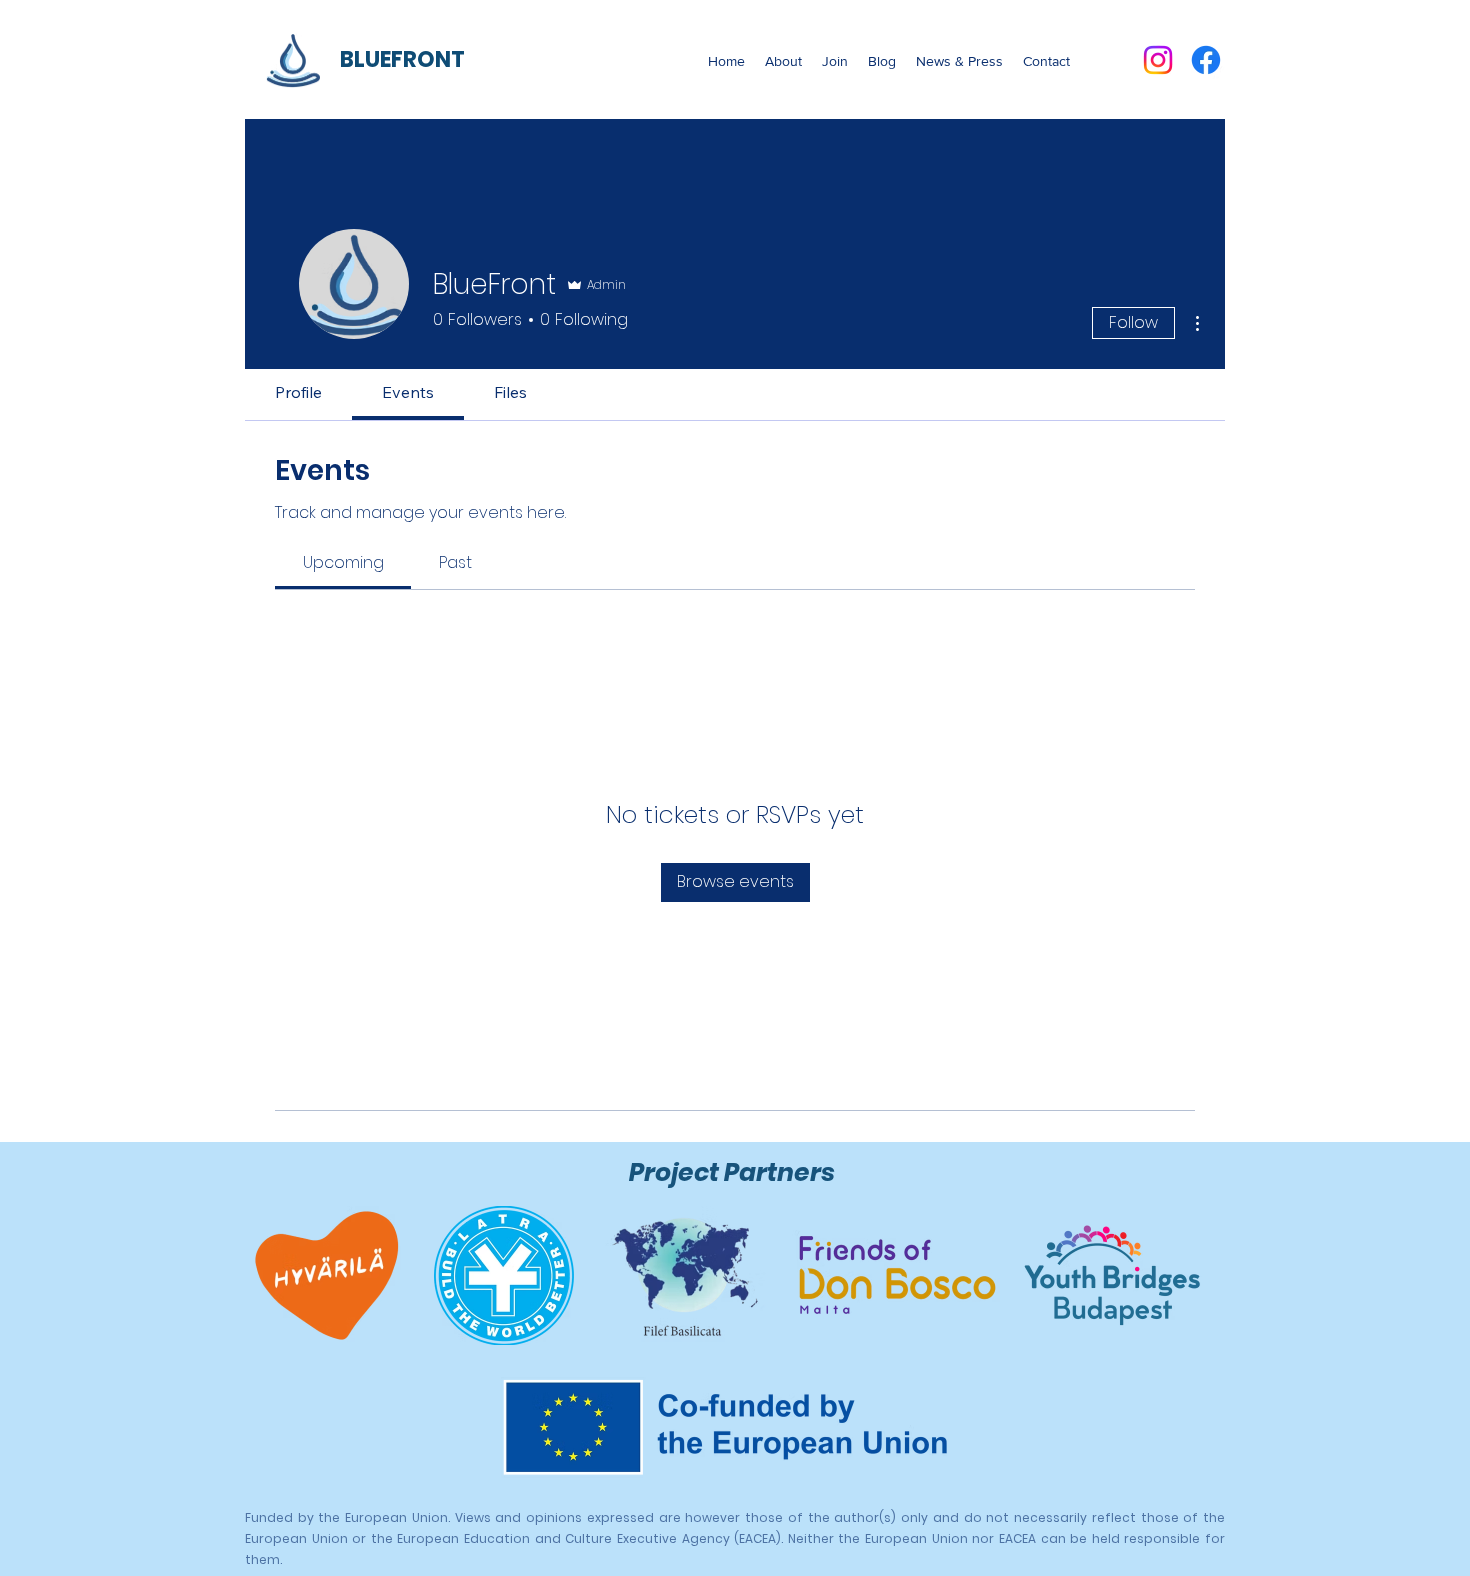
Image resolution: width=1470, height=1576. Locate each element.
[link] (343, 562)
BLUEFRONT (402, 59)
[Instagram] (1158, 60)
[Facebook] (1206, 60)
